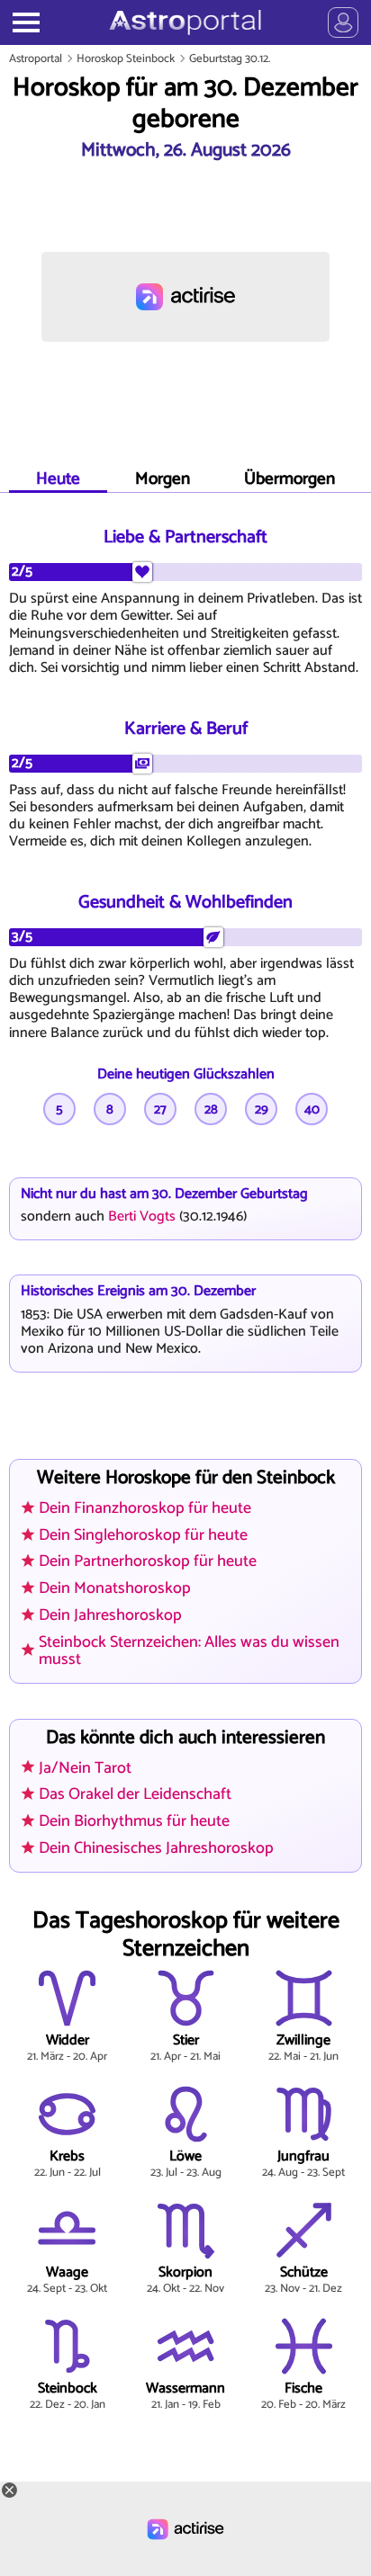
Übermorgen (290, 479)
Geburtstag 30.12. (230, 59)
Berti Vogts (142, 1216)
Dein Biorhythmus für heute (134, 1821)
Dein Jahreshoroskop (110, 1615)
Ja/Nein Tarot (85, 1768)
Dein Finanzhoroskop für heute (145, 1508)
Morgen (163, 479)
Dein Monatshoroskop (115, 1588)
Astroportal (36, 59)
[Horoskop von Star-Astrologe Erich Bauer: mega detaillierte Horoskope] (185, 22)
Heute (58, 479)
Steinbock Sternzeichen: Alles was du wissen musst (189, 1651)
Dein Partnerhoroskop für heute (148, 1561)
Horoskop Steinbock (126, 59)
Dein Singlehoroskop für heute (143, 1535)
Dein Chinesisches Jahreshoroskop (156, 1848)
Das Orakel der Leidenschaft (135, 1794)
